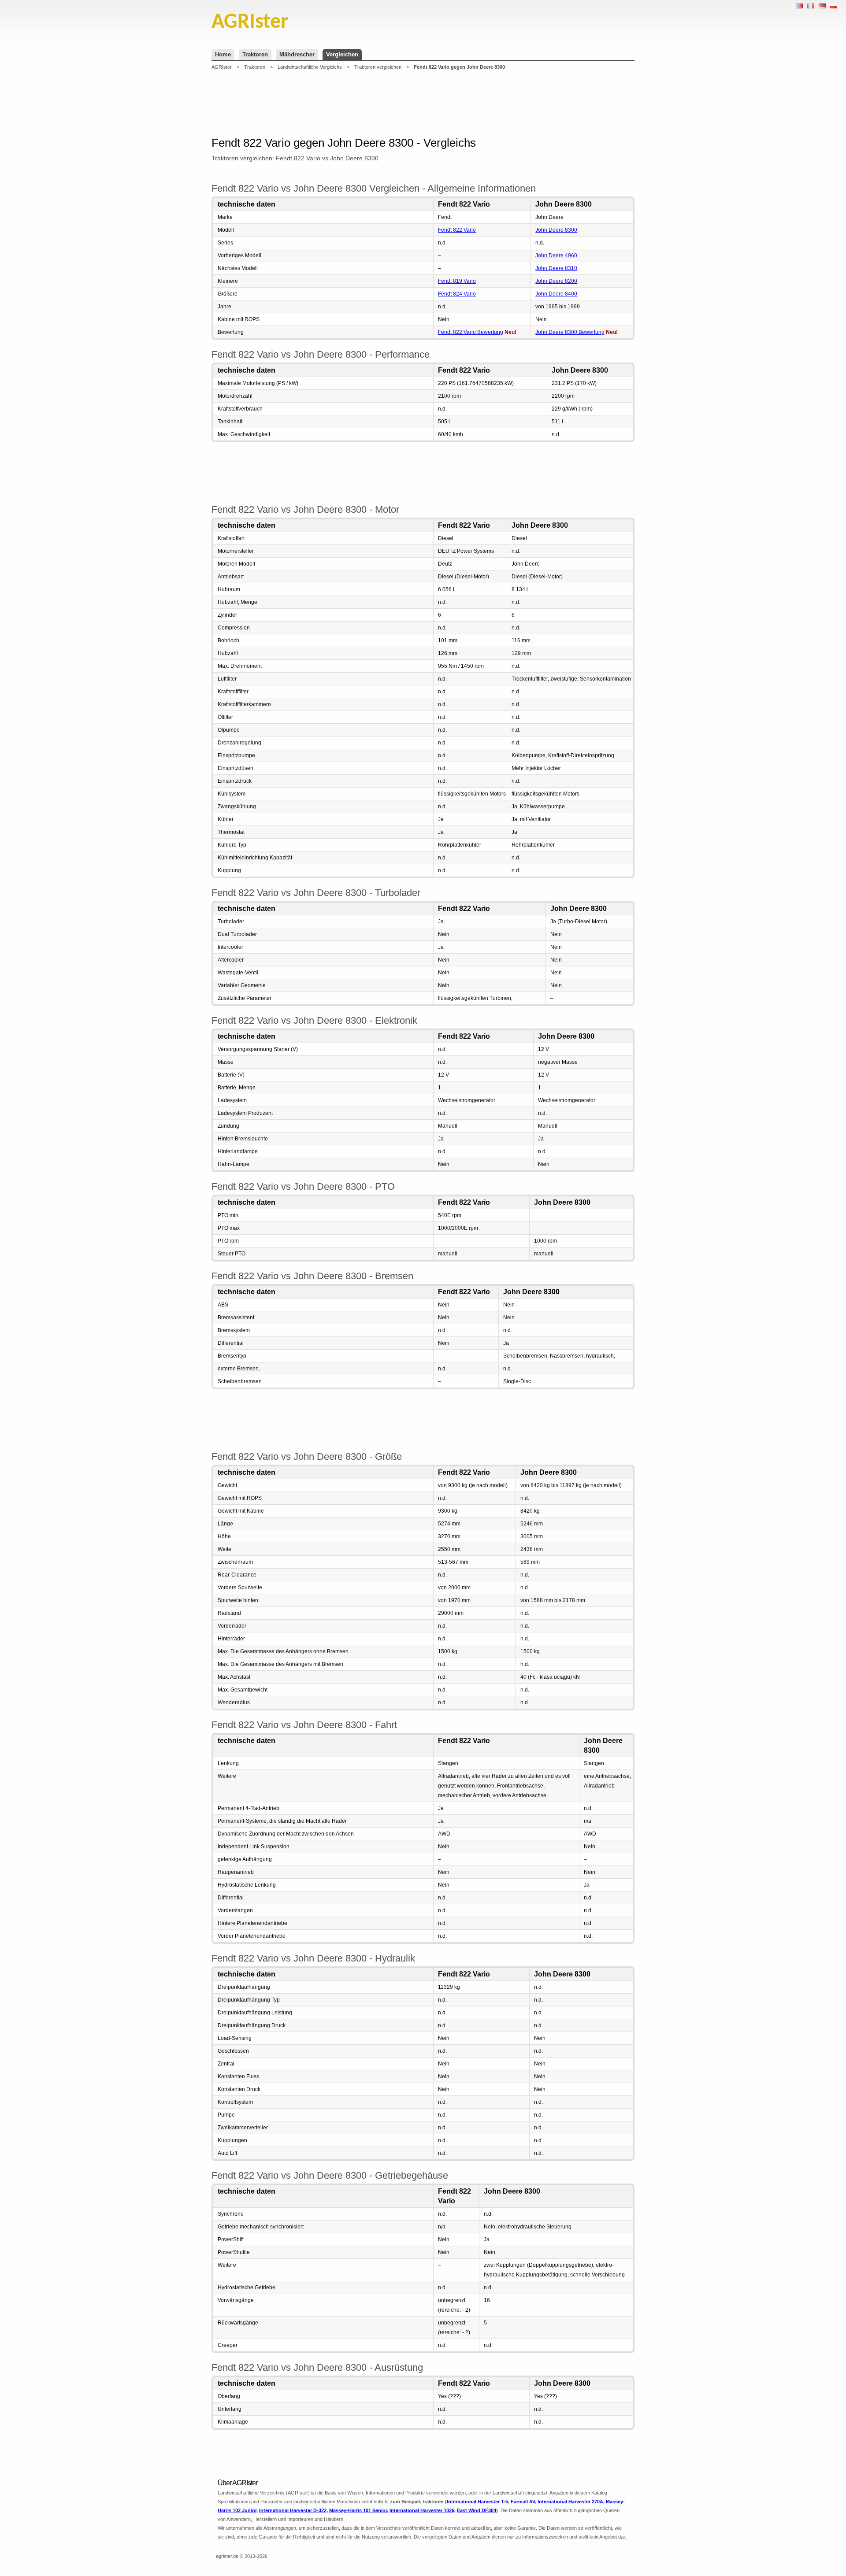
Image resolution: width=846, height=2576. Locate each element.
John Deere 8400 (556, 294)
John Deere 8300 (556, 230)
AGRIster (222, 67)
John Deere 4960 (556, 255)
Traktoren (255, 54)
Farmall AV (523, 2502)
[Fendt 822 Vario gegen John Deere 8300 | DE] (822, 6)
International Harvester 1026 (422, 2510)
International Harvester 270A (570, 2502)
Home (223, 54)
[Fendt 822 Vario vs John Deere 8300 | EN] (799, 6)
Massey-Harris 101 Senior (358, 2510)
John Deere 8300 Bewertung (570, 332)
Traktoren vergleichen (378, 67)
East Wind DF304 (477, 2510)
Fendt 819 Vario (457, 281)
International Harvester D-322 (293, 2510)
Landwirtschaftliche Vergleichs (310, 67)
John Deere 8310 (556, 268)
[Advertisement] (423, 103)
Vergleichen (342, 54)
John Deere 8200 (556, 281)
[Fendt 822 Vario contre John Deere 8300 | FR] (811, 6)
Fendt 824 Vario (457, 294)
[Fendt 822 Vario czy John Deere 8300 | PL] (834, 6)
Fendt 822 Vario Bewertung (471, 332)
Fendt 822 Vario (457, 230)
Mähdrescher (297, 54)
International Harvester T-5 (477, 2502)
